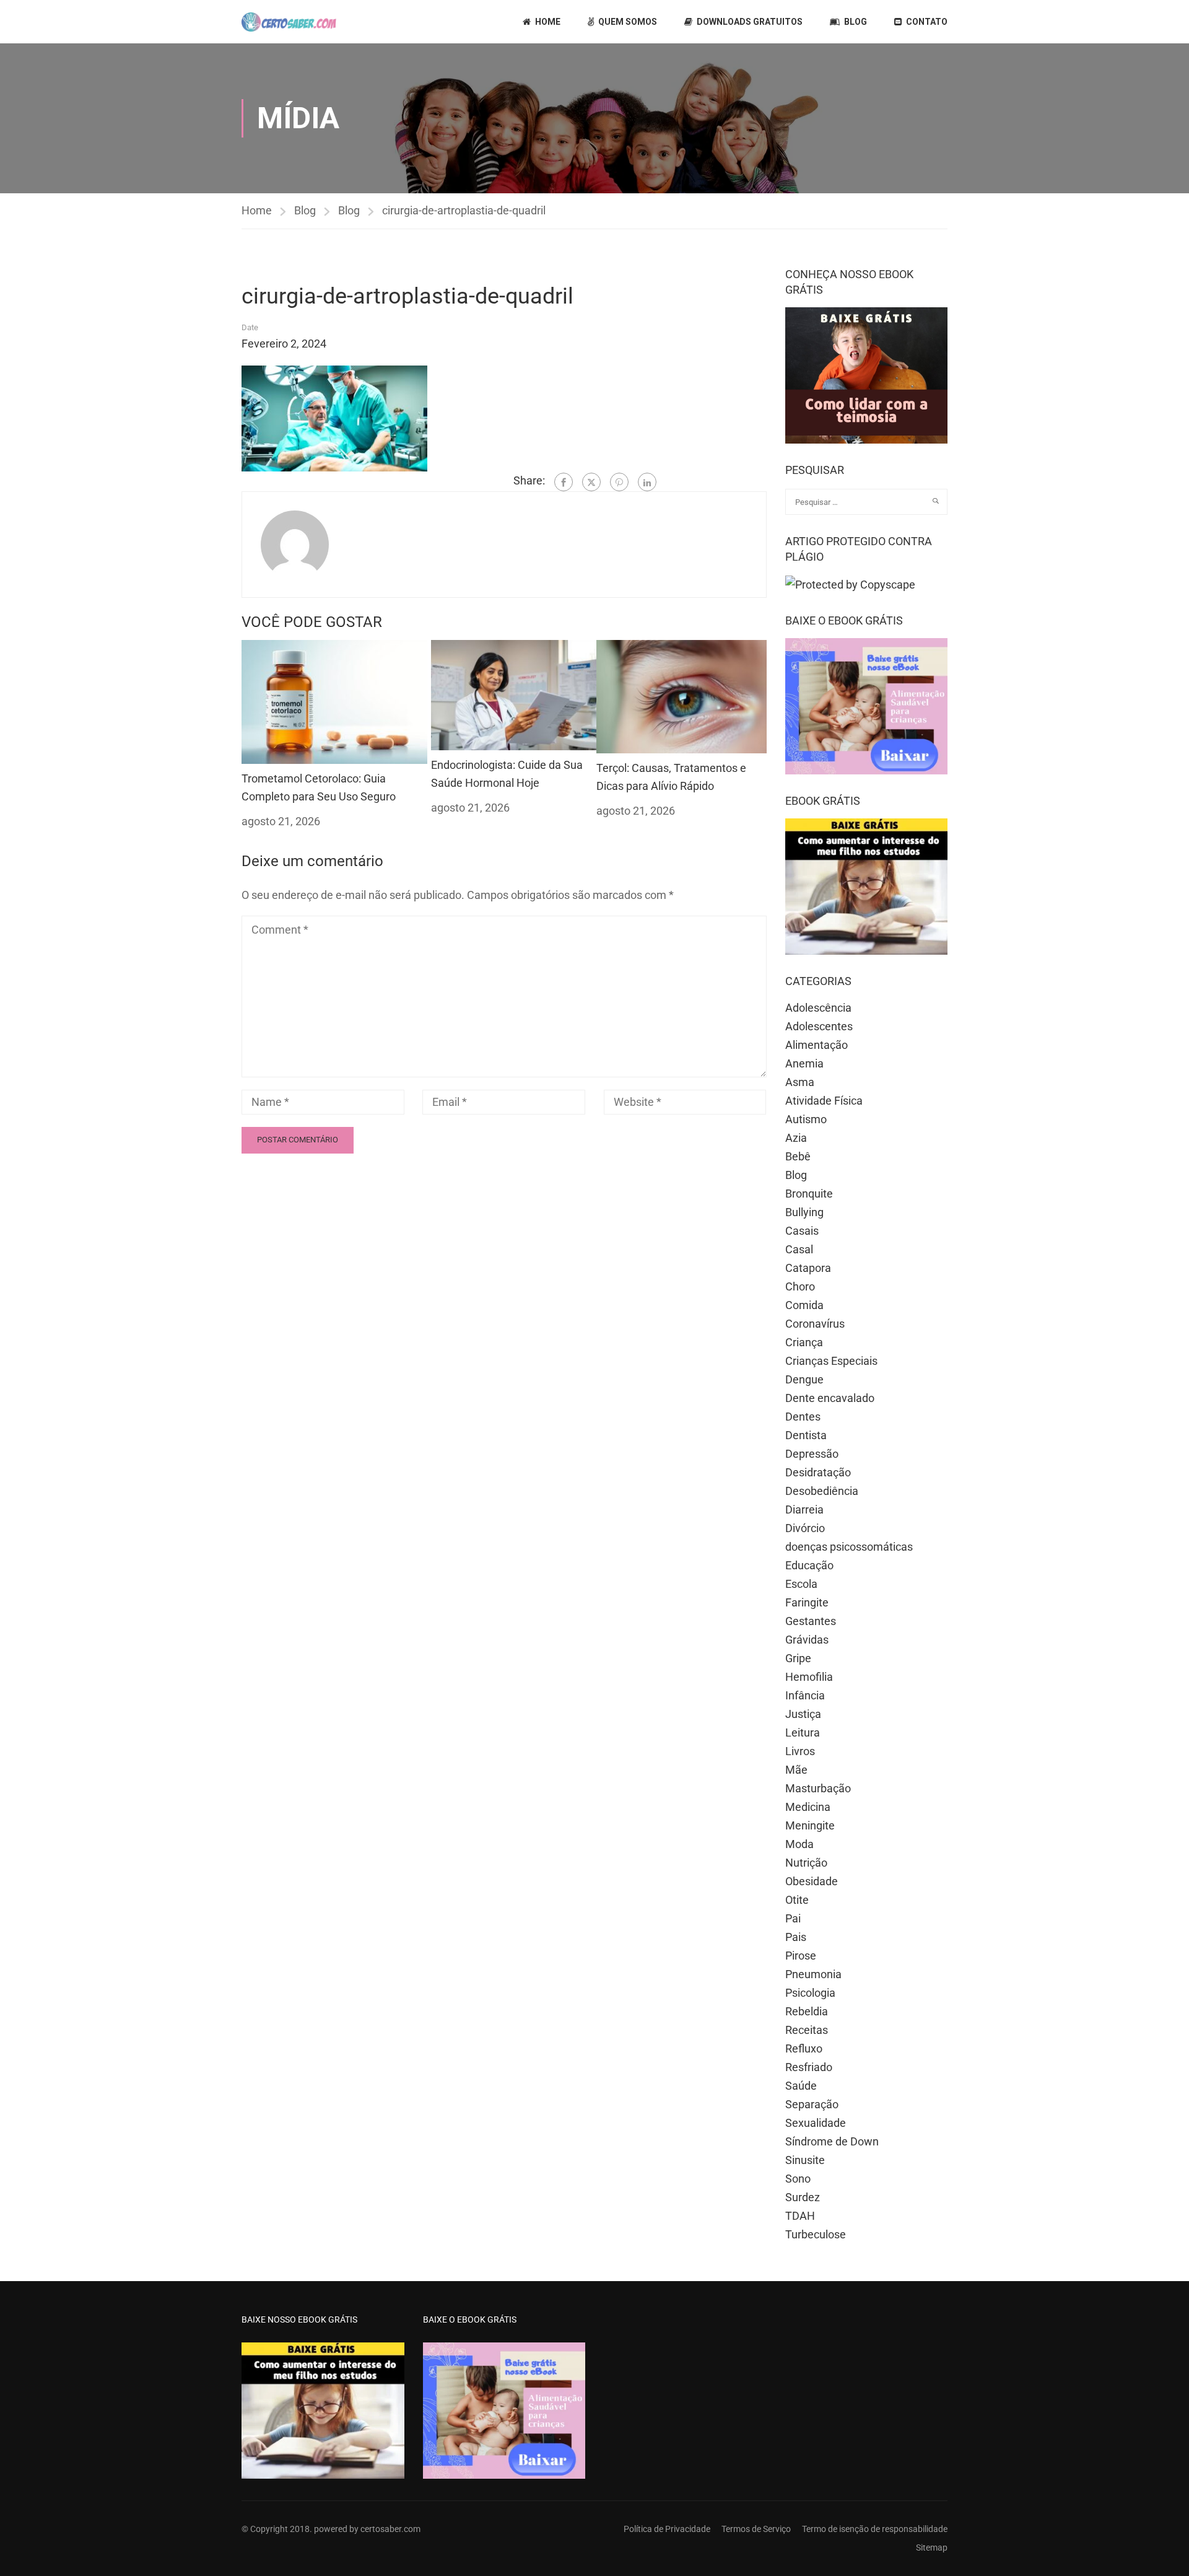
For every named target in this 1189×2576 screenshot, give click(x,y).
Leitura (803, 1733)
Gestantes (811, 1621)
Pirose (801, 1956)
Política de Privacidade (667, 2529)
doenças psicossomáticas (849, 1547)
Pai (793, 1918)
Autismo (806, 1119)
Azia (796, 1138)
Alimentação (817, 1045)
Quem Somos (628, 22)
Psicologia (810, 1993)
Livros (800, 1751)
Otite (797, 1900)
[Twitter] (591, 482)
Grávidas (807, 1640)
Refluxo (804, 2048)
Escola (801, 1584)
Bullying (804, 1212)
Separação (812, 2104)
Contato (927, 22)
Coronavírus (815, 1324)
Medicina (808, 1807)
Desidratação (818, 1472)
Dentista (806, 1435)
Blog (856, 22)
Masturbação (818, 1788)
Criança (804, 1342)
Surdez (803, 2197)
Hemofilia (809, 1677)
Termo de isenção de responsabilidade (875, 2529)
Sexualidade (816, 2123)
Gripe (798, 1658)
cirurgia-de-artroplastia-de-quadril (464, 210)
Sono (798, 2179)
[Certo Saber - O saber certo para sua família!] (289, 22)
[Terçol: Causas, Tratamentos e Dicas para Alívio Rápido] (682, 695)
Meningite (810, 1825)
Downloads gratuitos (750, 22)
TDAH (800, 2216)
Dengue (804, 1379)
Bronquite (809, 1194)
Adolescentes (819, 1026)
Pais (796, 1937)
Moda (799, 1844)
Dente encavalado (830, 1398)
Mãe (796, 1770)
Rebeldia (807, 2011)
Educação (809, 1565)
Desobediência (822, 1491)
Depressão (812, 1454)
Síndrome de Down (832, 2141)
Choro (800, 1286)
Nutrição (806, 1863)
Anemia (804, 1063)
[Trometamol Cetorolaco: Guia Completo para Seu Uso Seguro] (334, 701)
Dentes (803, 1417)
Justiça (803, 1714)
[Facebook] (564, 482)
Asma (800, 1082)
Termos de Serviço (756, 2529)
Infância (805, 1695)
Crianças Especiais (831, 1361)
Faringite (807, 1602)
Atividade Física (824, 1101)
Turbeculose (816, 2234)
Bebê (798, 1156)
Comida (804, 1305)
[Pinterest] (619, 482)
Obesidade (812, 1881)
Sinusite (805, 2160)
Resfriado (809, 2067)
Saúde (801, 2086)
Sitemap (932, 2548)
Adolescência (818, 1008)
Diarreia (804, 1509)
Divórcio (805, 1528)
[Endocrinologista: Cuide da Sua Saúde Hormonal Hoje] (514, 694)
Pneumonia (813, 1974)
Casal (799, 1249)
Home (548, 22)
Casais (802, 1231)
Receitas (807, 2030)
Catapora (808, 1268)
